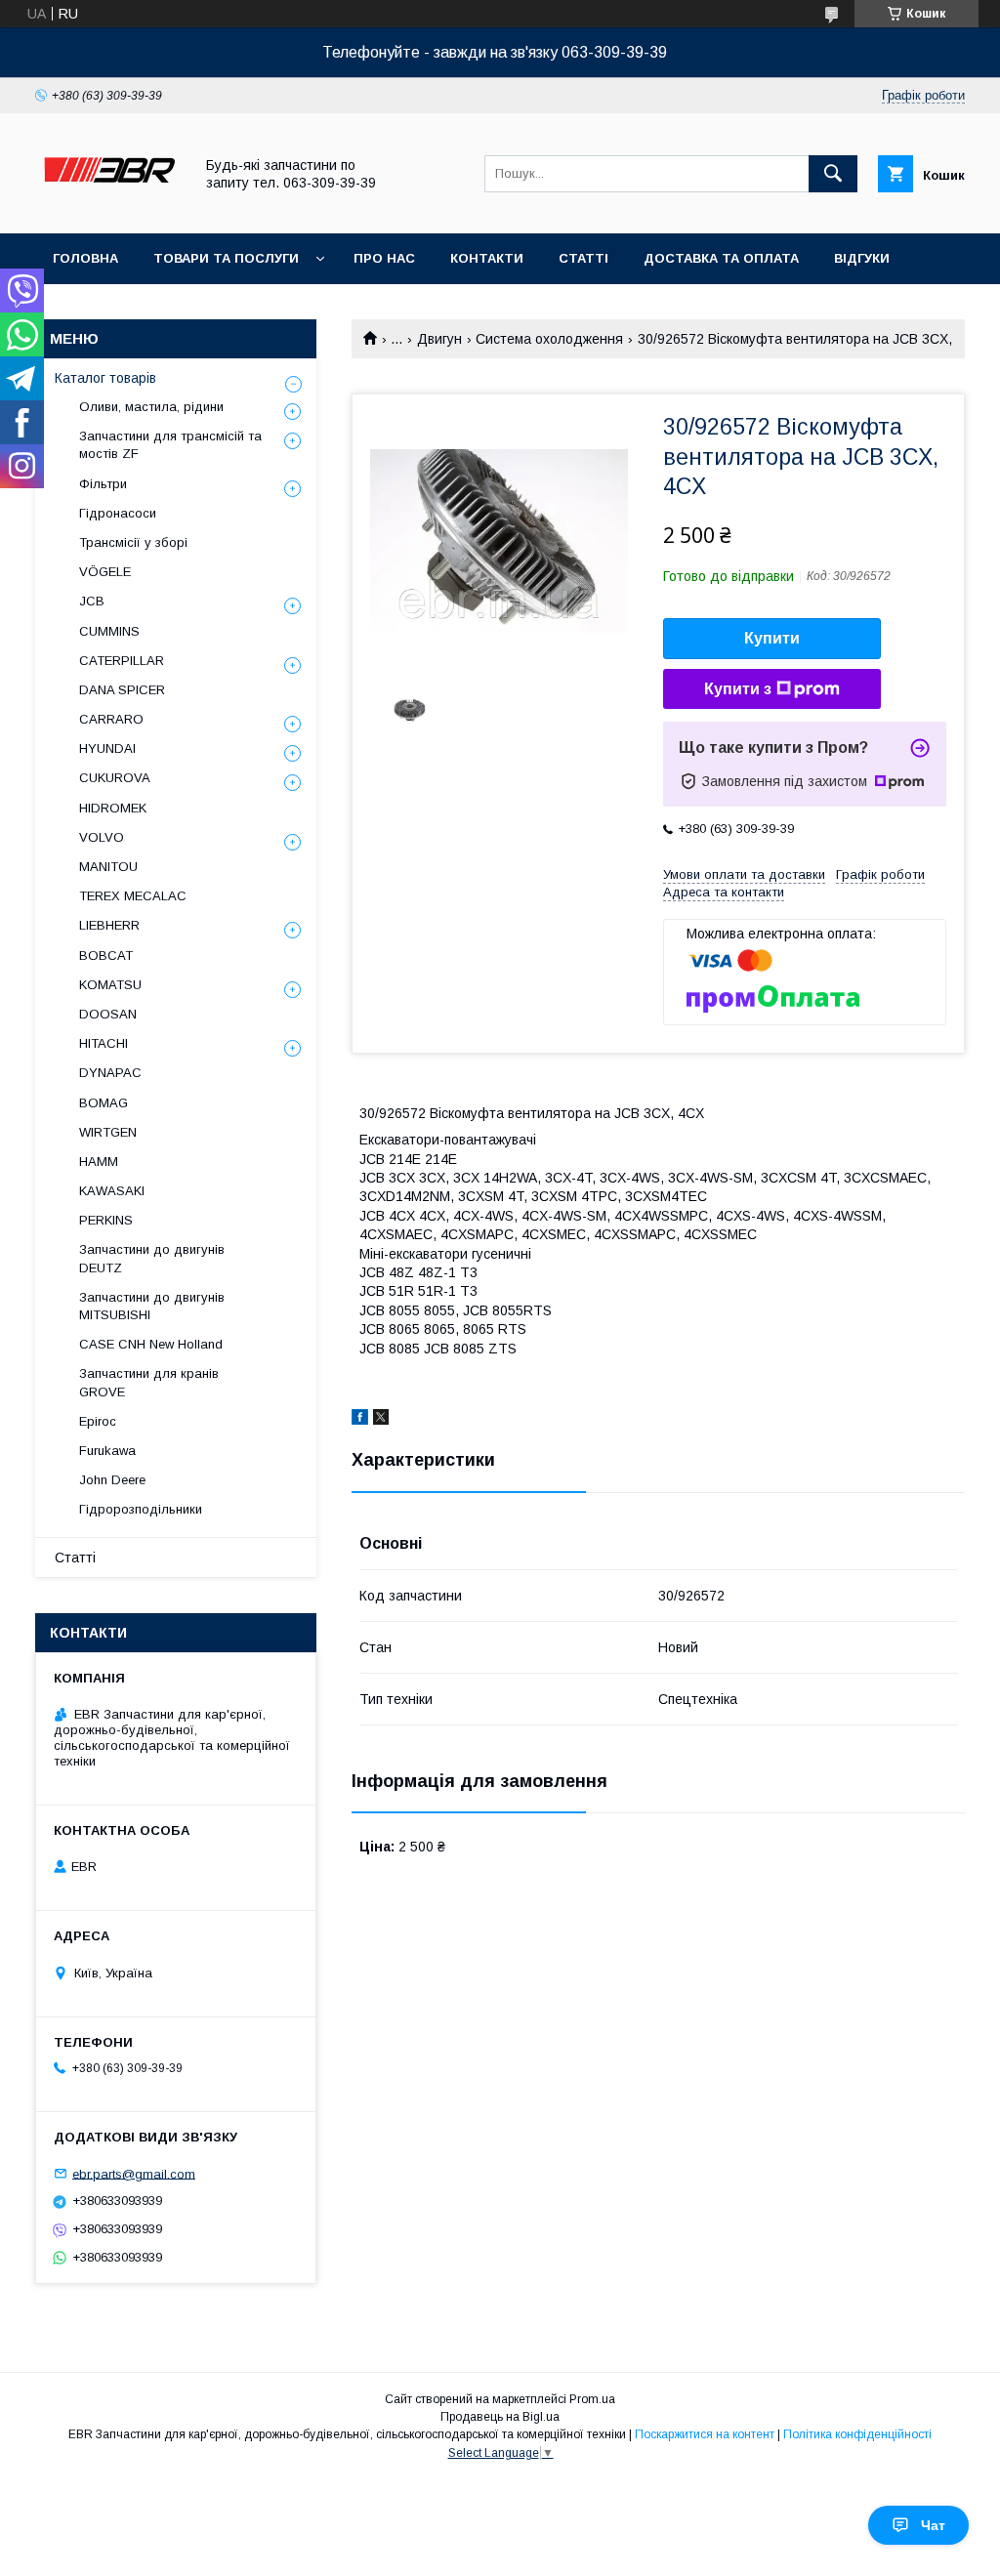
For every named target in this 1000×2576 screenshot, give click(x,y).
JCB (92, 601)
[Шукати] (833, 174)
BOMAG (104, 1103)
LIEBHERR (109, 925)
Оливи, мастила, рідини (151, 407)
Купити (772, 638)
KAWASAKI (112, 1191)
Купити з (738, 689)
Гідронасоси (118, 513)
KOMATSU (110, 985)
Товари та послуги (226, 258)
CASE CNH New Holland (151, 1344)
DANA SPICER (122, 690)
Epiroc (98, 1421)
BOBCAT (106, 956)
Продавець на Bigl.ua (500, 2417)
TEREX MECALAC (133, 896)
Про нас (384, 258)
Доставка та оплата (721, 258)
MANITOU (108, 867)
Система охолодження (549, 339)
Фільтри (103, 484)
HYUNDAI (107, 748)
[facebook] (360, 1420)
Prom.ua (592, 2399)
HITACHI (104, 1043)
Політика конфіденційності (857, 2434)
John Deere (112, 1480)
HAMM (99, 1162)
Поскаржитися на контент (705, 2434)
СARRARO (111, 719)
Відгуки (862, 258)
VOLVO (102, 837)
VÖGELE (105, 572)
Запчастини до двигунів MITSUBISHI (152, 1306)
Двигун (439, 339)
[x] (381, 1420)
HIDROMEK (113, 808)
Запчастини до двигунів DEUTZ (152, 1258)
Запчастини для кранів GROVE (149, 1382)
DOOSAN (108, 1014)
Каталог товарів (105, 378)
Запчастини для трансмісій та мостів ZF (170, 445)
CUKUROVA (115, 778)
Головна (85, 258)
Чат (933, 2525)
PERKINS (106, 1220)
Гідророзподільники (141, 1509)
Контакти (487, 258)
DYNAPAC (110, 1073)
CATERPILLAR (122, 661)
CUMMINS (109, 631)
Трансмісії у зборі (133, 542)
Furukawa (107, 1451)
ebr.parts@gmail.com (134, 2173)
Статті (583, 258)
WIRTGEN (108, 1132)
